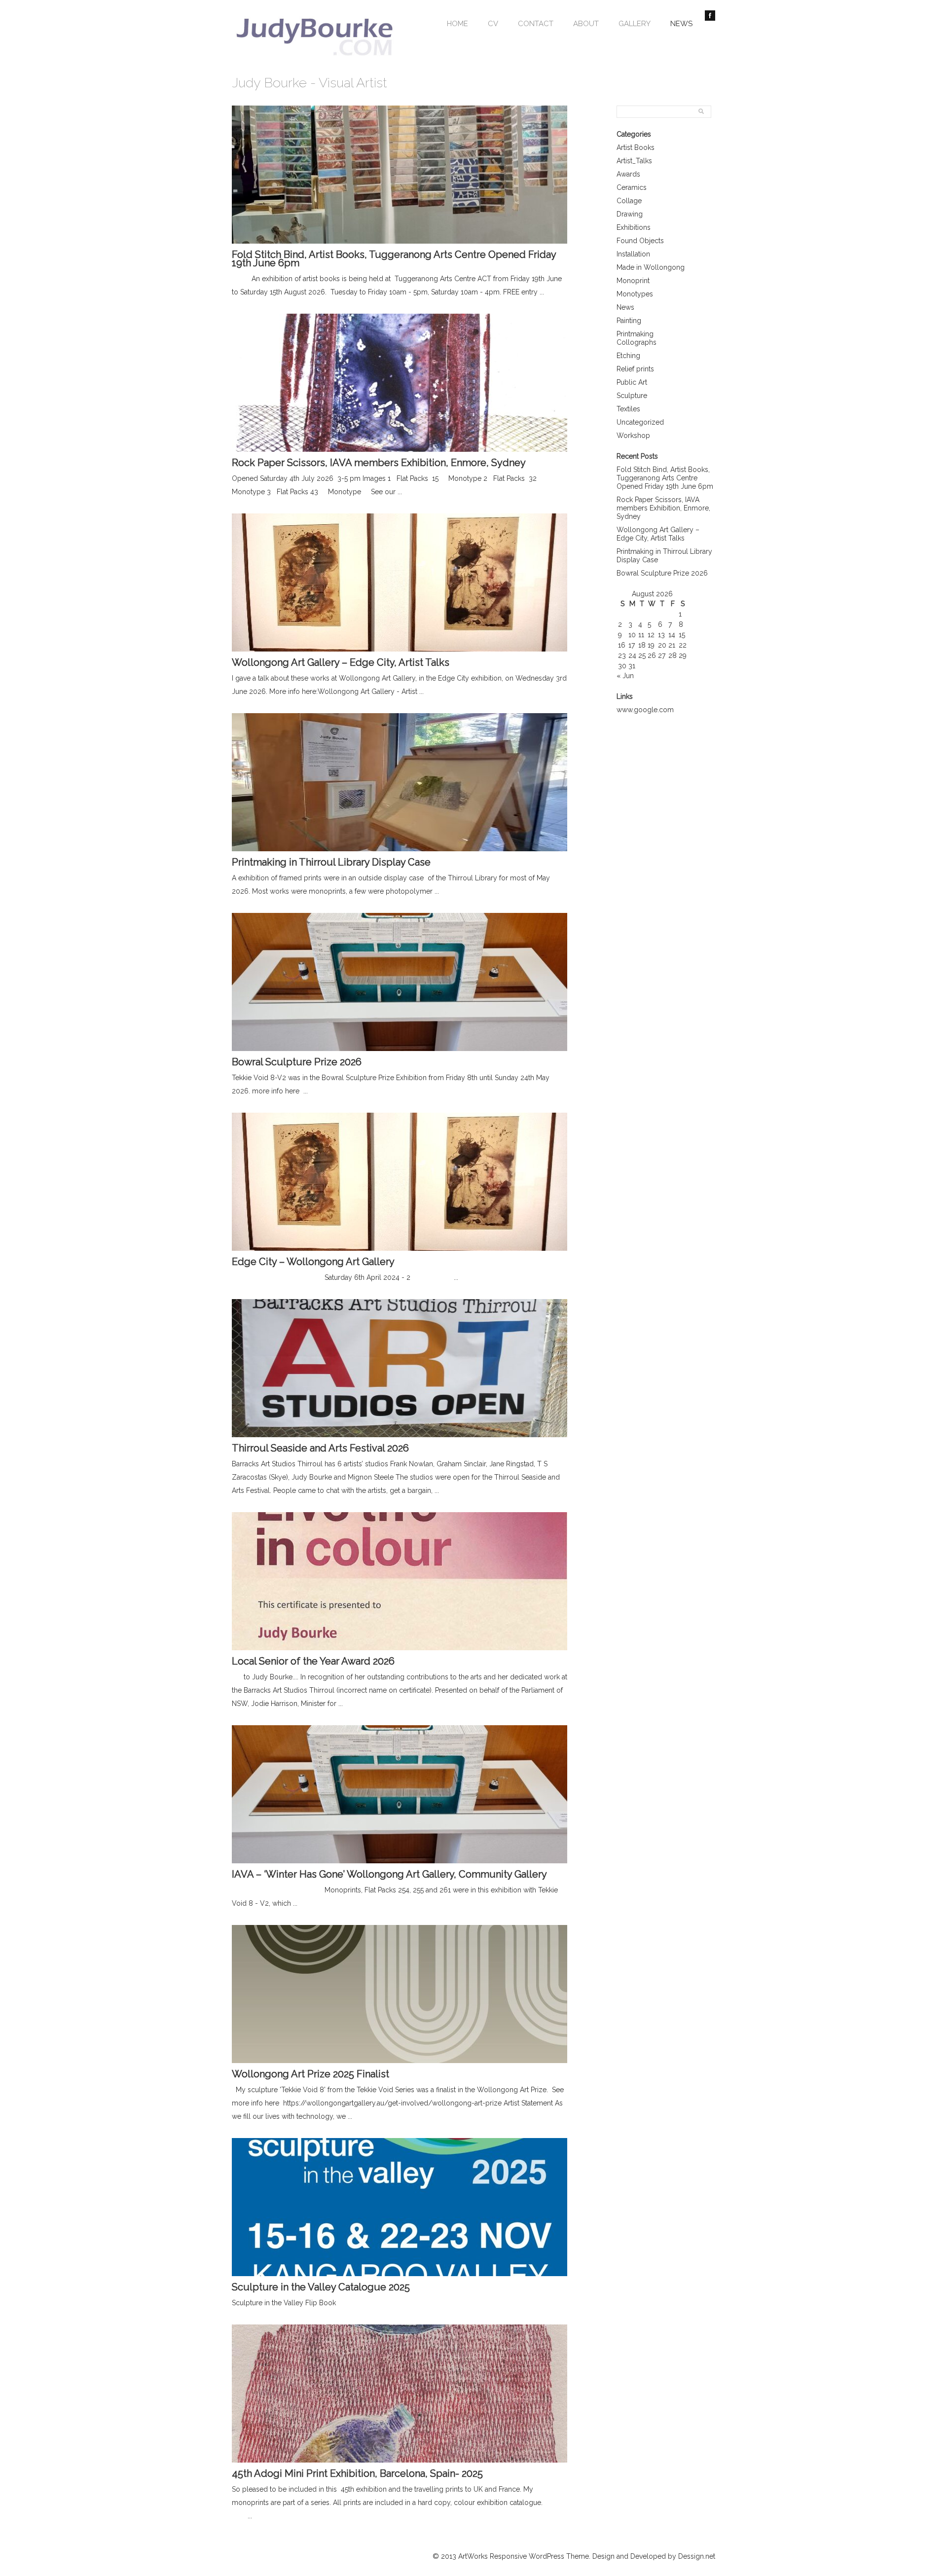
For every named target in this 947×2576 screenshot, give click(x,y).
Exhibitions (634, 227)
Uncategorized (640, 422)
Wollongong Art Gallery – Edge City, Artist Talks (658, 534)
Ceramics (632, 187)
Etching (628, 356)
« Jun (625, 676)
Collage (629, 201)
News (681, 24)
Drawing (630, 214)
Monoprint (633, 281)
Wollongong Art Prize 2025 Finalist (310, 2074)
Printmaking (635, 334)
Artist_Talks (634, 161)
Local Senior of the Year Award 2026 (313, 1661)
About (586, 24)
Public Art (632, 382)
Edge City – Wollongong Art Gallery (313, 1262)
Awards (628, 174)
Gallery (635, 24)
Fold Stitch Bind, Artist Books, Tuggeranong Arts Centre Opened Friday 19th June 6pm (665, 478)
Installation (633, 254)
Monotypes (635, 294)
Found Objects (640, 241)
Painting (629, 321)
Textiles (628, 409)
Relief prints (635, 369)
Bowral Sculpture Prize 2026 (662, 573)
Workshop (633, 435)
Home (457, 24)
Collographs (637, 342)
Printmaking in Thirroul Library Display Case (331, 862)
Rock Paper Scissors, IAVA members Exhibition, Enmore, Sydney (663, 508)
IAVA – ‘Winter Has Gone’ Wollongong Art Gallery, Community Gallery (389, 1874)
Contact (536, 24)
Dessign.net (697, 2556)
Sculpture (632, 396)
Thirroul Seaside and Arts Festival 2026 (320, 1448)
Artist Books (636, 147)
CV (493, 24)
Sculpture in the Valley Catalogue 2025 (321, 2287)
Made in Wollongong (651, 267)
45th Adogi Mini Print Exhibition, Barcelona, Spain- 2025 (357, 2473)
